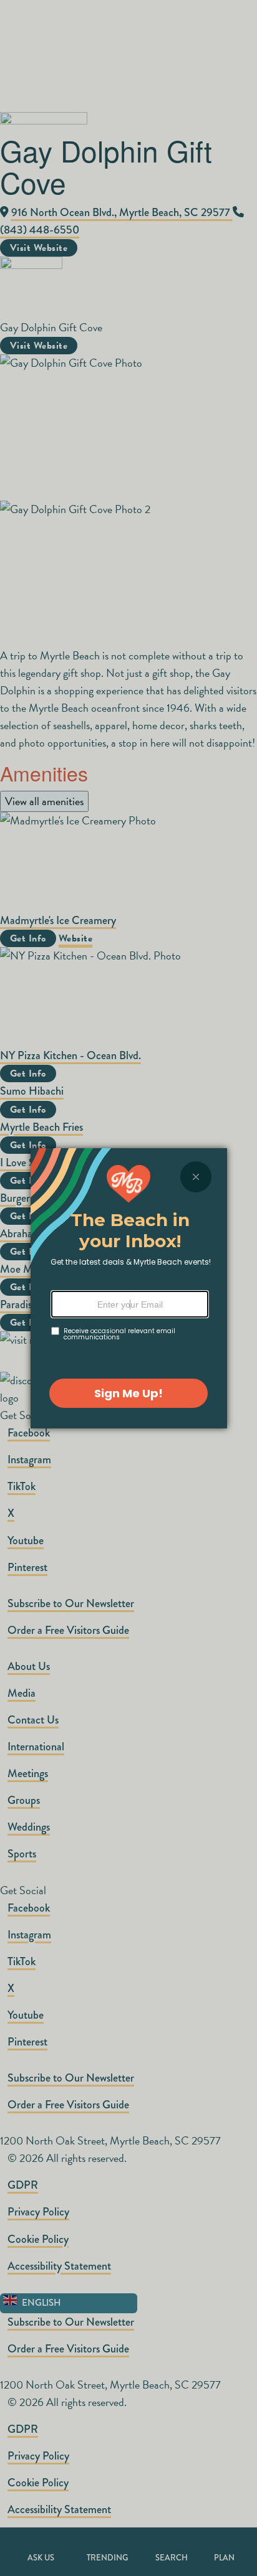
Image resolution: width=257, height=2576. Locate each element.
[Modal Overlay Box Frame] (129, 1288)
